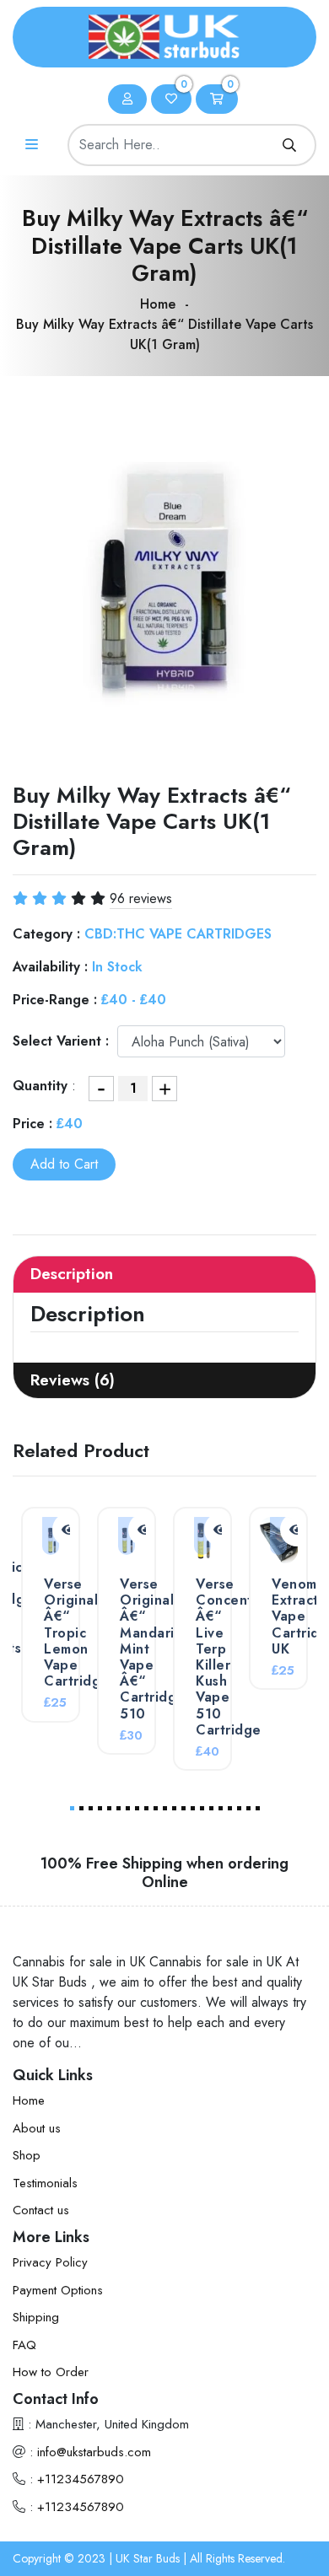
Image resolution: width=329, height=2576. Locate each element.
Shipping (36, 2317)
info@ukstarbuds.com (94, 2452)
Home (158, 304)
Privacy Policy (50, 2262)
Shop (27, 2155)
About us (37, 2128)
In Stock (117, 967)
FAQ (24, 2345)
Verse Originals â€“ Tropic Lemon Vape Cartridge (77, 1632)
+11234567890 (81, 2479)
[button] (72, 1808)
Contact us (41, 2210)
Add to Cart (64, 1164)
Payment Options (58, 2290)
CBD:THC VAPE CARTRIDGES (178, 934)
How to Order (51, 2372)
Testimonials (45, 2183)
